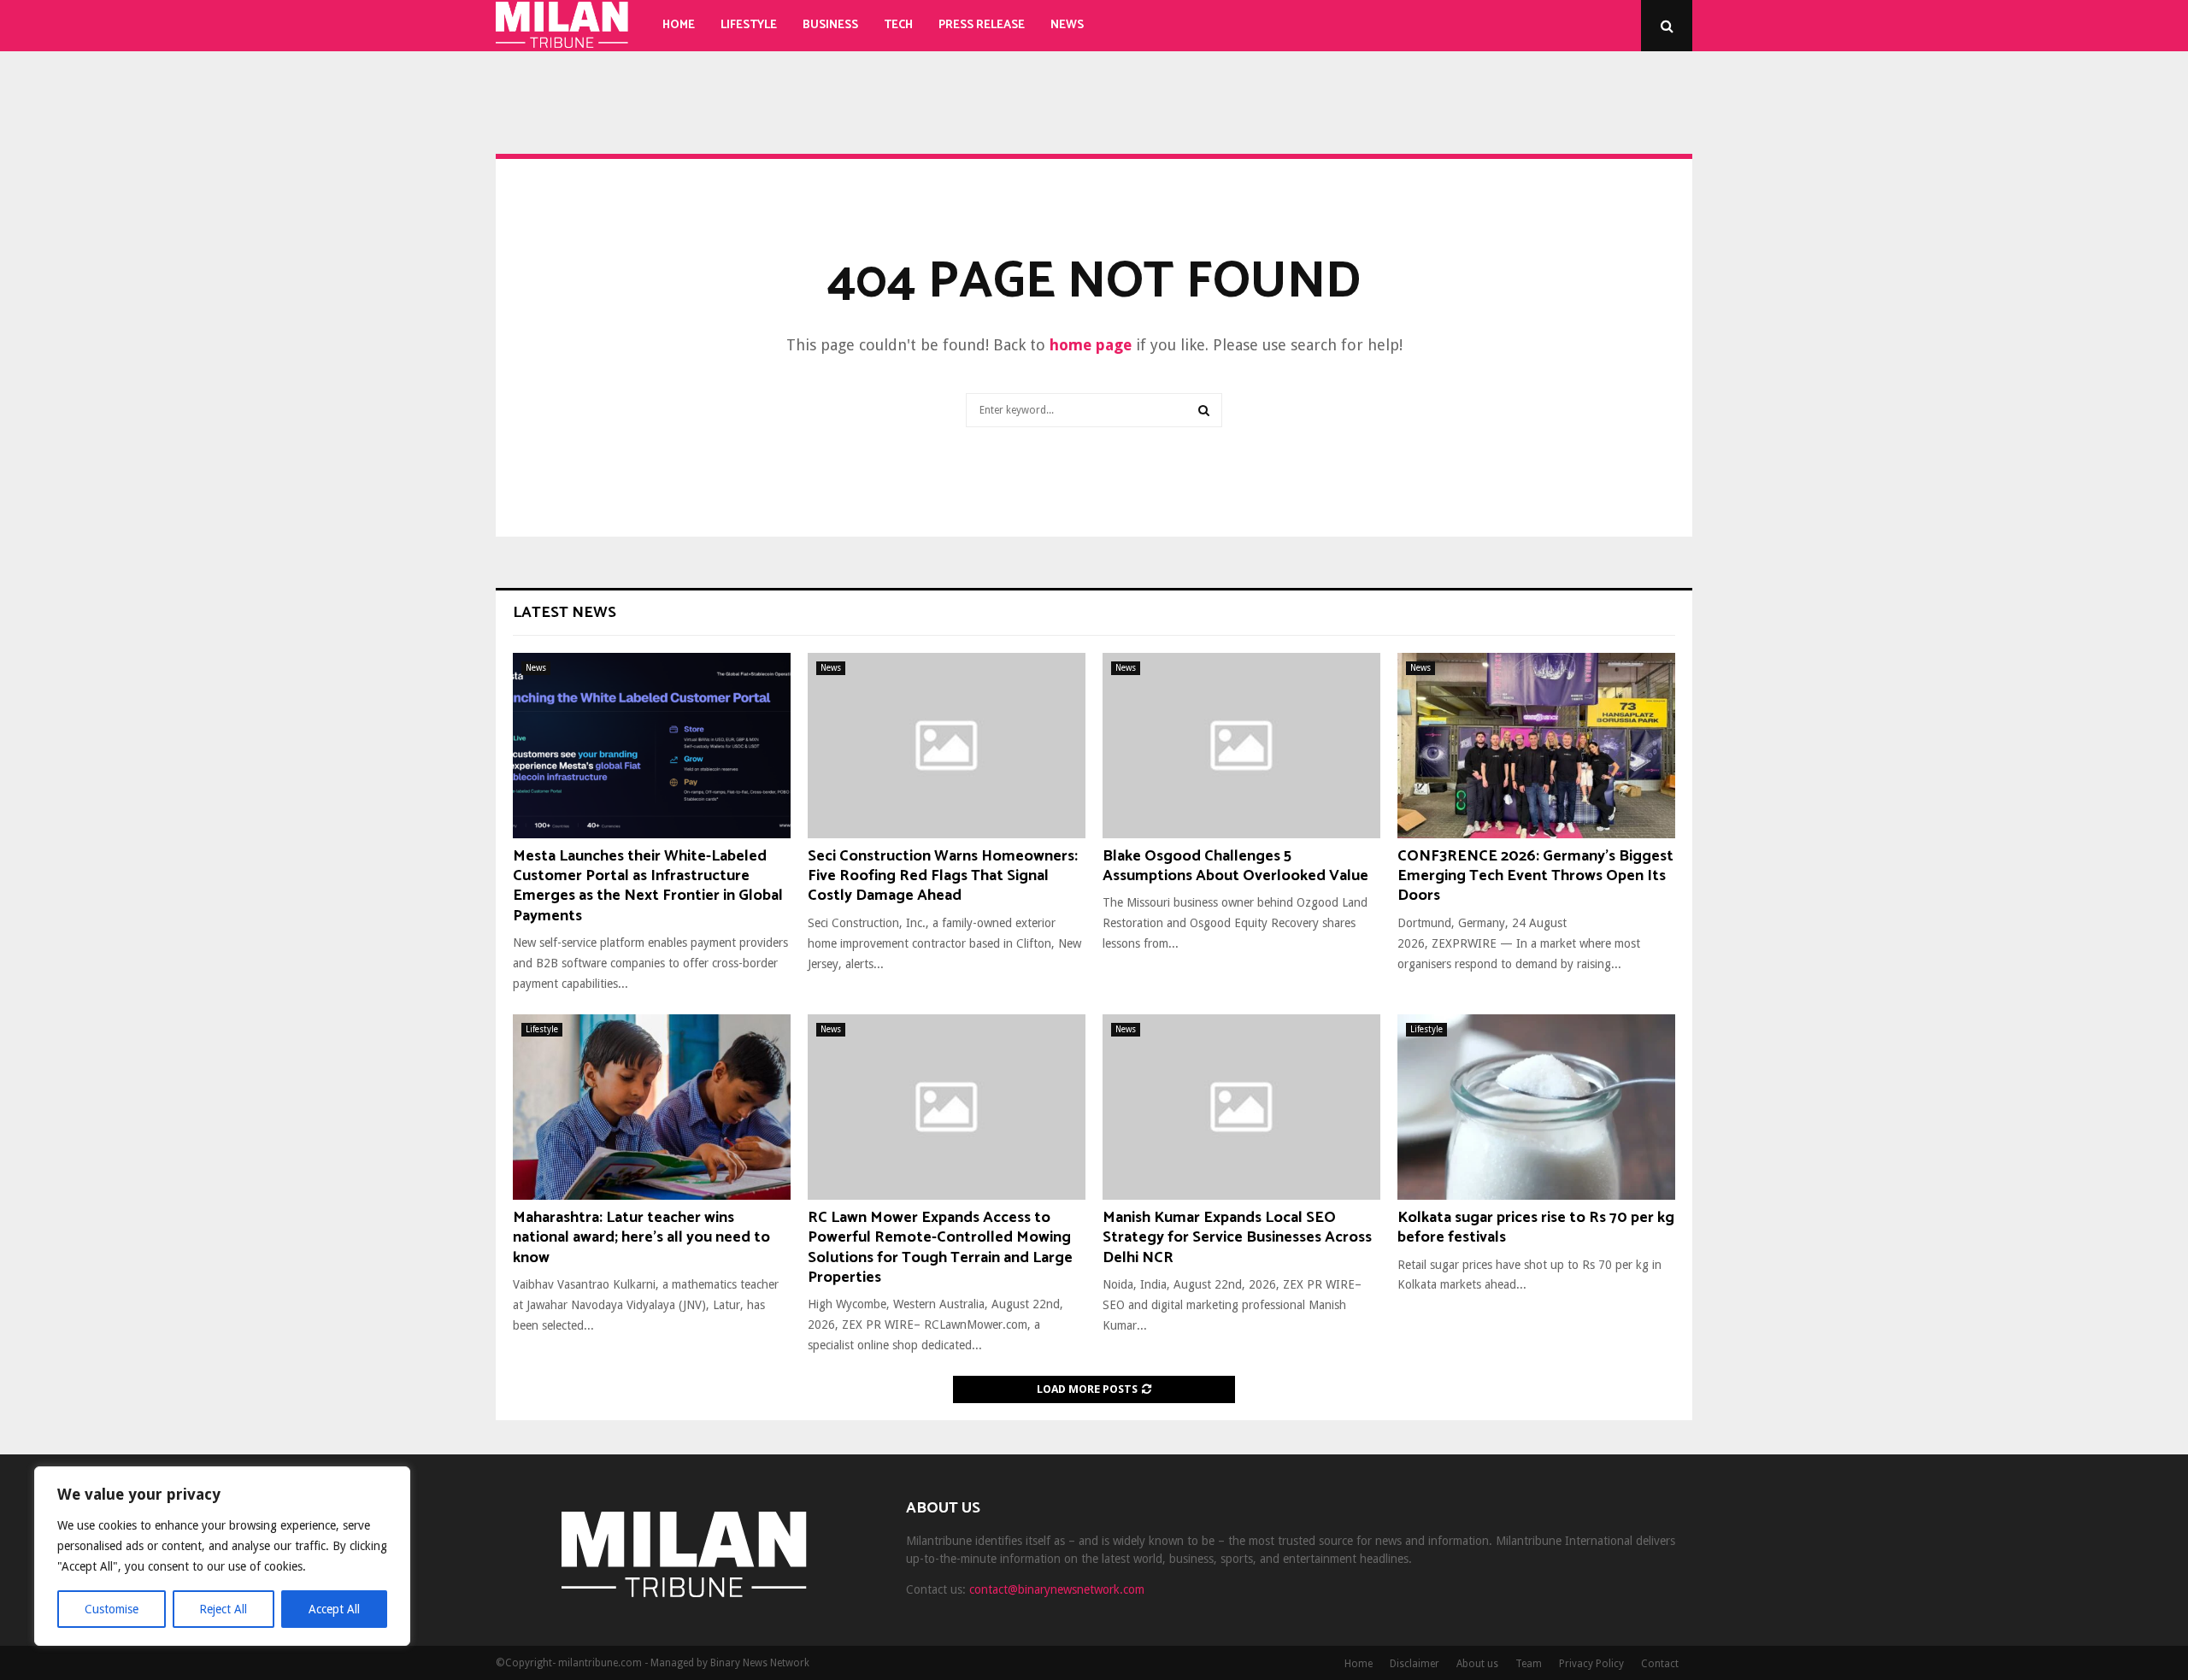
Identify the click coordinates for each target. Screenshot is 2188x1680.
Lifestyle (749, 25)
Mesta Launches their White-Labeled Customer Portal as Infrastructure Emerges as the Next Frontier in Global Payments (648, 886)
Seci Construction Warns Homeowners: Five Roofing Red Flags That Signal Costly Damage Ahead (943, 876)
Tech (898, 25)
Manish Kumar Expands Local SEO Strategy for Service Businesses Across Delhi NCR (1237, 1238)
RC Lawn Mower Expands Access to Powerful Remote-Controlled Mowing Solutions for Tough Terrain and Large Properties (940, 1248)
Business (830, 25)
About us (1477, 1664)
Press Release (982, 25)
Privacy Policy (1591, 1664)
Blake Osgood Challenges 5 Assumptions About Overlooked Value (1235, 866)
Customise (112, 1609)
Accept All (334, 1609)
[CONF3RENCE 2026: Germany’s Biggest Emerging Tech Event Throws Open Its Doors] (1536, 746)
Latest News (565, 613)
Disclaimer (1415, 1664)
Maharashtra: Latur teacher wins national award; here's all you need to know (641, 1238)
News (1067, 25)
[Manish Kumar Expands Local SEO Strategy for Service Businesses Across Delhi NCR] (1241, 1107)
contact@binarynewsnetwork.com (1057, 1589)
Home (679, 25)
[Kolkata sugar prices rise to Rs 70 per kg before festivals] (1536, 1107)
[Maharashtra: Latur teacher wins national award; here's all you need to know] (652, 1107)
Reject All (223, 1609)
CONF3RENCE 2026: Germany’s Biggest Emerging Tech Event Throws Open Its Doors (1535, 876)
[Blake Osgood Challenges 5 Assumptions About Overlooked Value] (1241, 746)
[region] (222, 1556)
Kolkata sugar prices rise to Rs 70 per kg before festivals (1536, 1228)
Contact (1660, 1664)
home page (1091, 345)
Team (1529, 1664)
